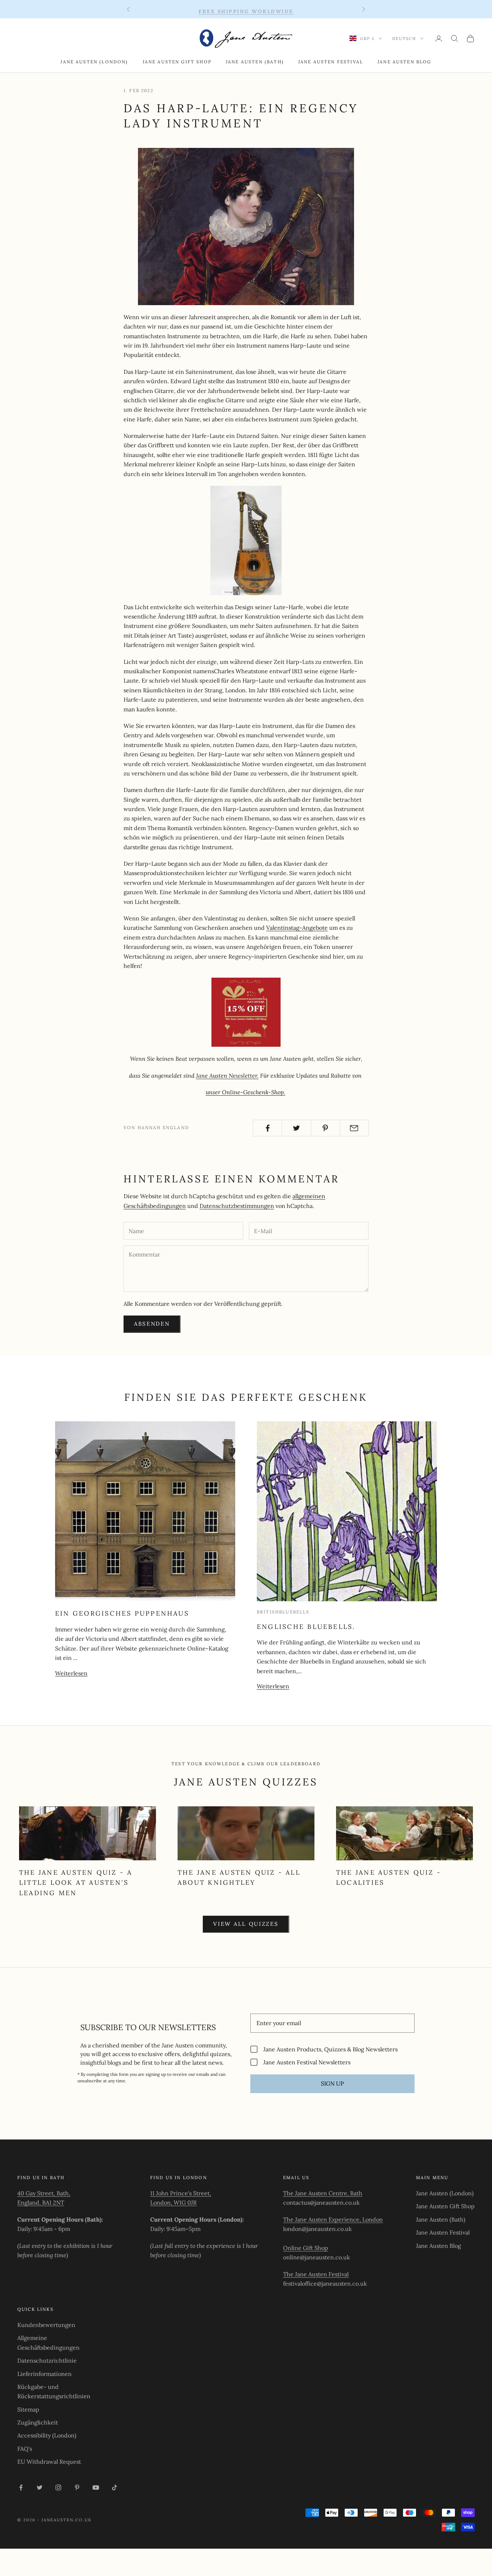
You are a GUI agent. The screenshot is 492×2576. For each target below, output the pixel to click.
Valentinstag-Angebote (297, 928)
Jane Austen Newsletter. (227, 1076)
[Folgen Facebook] (21, 2487)
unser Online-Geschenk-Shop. (245, 1092)
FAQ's (25, 2449)
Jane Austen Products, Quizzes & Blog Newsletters (330, 2049)
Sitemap (28, 2409)
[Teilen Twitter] (296, 1128)
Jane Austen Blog (404, 62)
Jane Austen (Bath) (255, 62)
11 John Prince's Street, (181, 2193)
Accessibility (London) (47, 2435)
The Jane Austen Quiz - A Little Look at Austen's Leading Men (76, 1883)
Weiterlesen (71, 1673)
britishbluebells (283, 1612)
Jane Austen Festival (331, 62)
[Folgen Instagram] (58, 2487)
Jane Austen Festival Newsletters (307, 2062)
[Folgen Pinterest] (77, 2487)
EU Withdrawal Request (49, 2462)
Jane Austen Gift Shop (177, 62)
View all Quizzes (246, 1924)
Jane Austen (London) (94, 62)
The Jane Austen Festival (316, 2274)
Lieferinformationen (44, 2374)
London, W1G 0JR (173, 2202)
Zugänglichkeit (38, 2422)
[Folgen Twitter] (40, 2487)
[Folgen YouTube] (96, 2487)
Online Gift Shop (306, 2248)
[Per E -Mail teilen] (354, 1128)
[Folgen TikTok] (115, 2487)
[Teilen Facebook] (267, 1128)
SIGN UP (332, 2083)
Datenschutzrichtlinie (47, 2360)
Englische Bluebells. (306, 1627)
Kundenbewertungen (46, 2325)
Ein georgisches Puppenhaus (122, 1613)
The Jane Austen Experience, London (333, 2219)
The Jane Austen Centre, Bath (323, 2193)
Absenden (152, 1324)
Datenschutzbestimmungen (237, 1206)
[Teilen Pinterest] (325, 1128)
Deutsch (404, 39)
